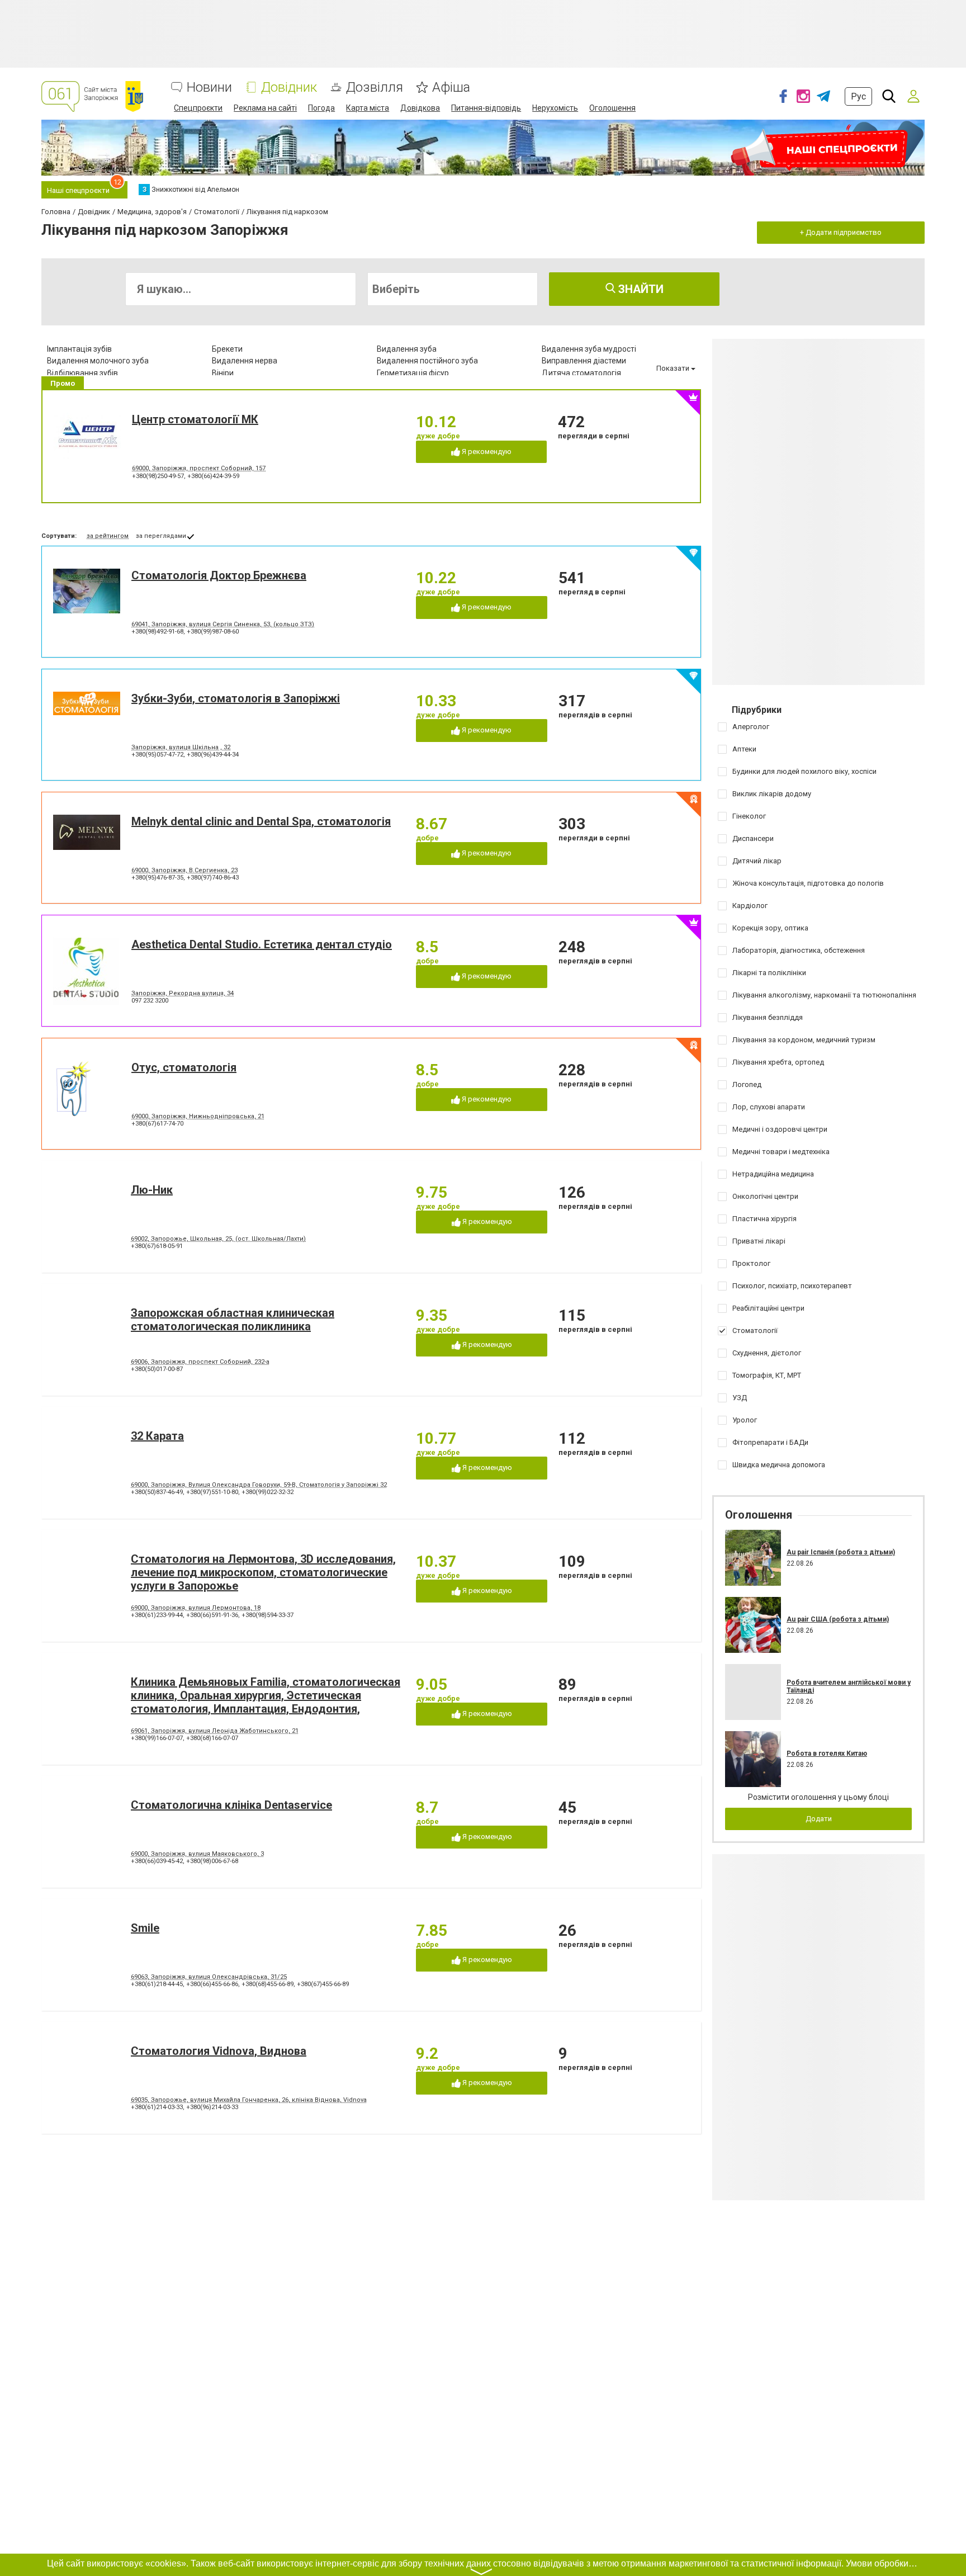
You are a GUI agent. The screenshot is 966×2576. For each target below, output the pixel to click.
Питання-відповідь (486, 108)
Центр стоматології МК (195, 419)
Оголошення (612, 108)
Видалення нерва (245, 361)
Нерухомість (555, 108)
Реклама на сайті (265, 108)
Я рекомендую (486, 452)
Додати (819, 1819)
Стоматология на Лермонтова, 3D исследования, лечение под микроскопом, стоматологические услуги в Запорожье (263, 1572)
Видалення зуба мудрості (589, 349)
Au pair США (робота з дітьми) (838, 1619)
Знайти (640, 289)
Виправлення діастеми (584, 361)
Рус (858, 96)
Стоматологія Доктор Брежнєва (219, 575)
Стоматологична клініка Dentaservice (231, 1805)
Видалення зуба (407, 349)
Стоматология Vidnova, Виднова (219, 2051)
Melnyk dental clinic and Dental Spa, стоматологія (261, 821)
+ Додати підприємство (841, 232)
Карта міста (368, 108)
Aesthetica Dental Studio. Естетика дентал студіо (262, 944)
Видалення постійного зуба (427, 361)
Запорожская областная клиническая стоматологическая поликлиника (233, 1320)
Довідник (289, 88)
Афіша (451, 88)
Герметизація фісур (413, 373)
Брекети (227, 349)
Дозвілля (375, 88)
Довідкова (420, 108)
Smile (145, 1928)
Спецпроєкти (198, 108)
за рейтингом (108, 536)
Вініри (223, 373)
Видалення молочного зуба (98, 361)
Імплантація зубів (79, 349)
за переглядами (161, 536)
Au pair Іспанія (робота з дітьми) (841, 1552)
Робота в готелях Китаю (827, 1753)
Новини (209, 88)
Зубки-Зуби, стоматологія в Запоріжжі (236, 698)
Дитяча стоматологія (581, 373)
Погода (321, 108)
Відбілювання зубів (82, 373)
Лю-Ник (152, 1190)
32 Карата (157, 1436)
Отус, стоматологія (184, 1067)
